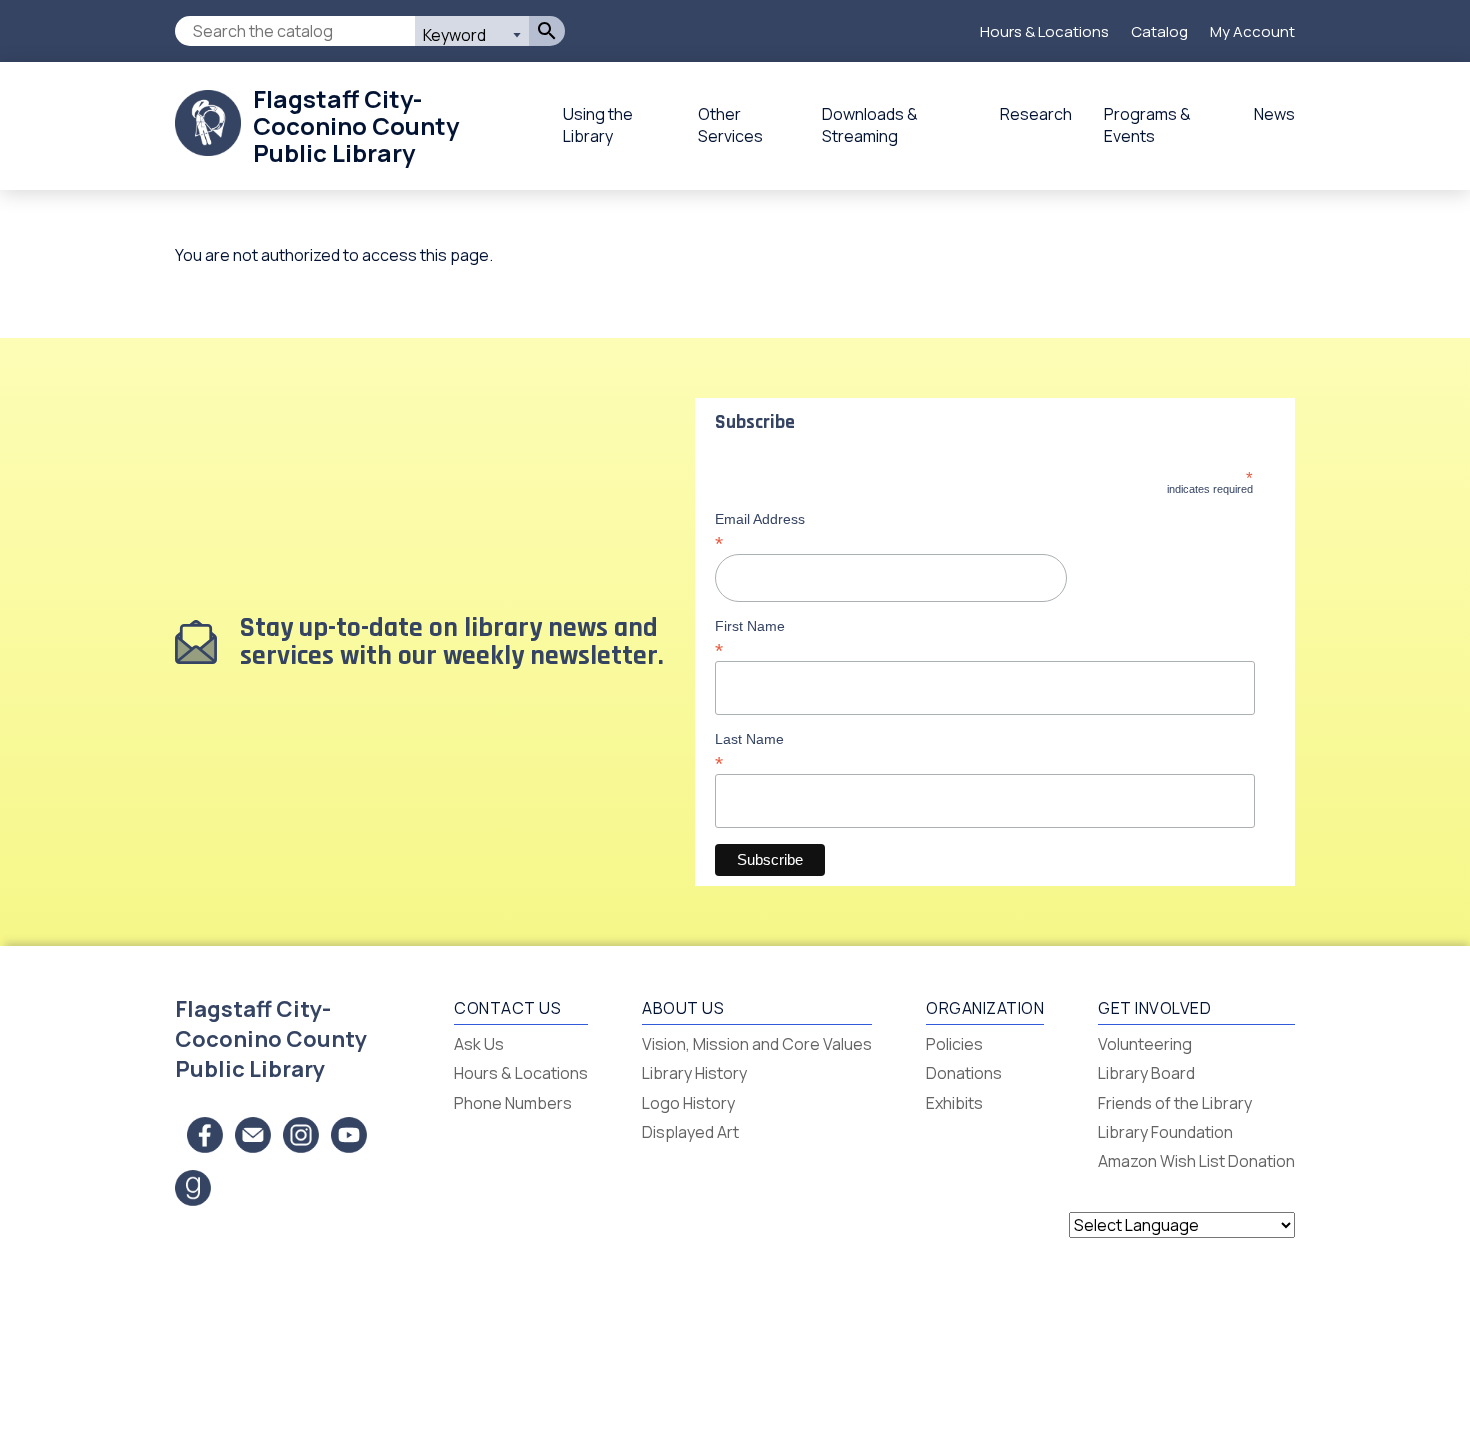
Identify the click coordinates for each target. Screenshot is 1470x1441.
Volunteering (1145, 1044)
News (1274, 114)
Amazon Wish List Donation (1196, 1161)
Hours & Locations (1044, 31)
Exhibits (954, 1103)
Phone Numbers (513, 1103)
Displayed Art (690, 1132)
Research (1036, 114)
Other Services (730, 125)
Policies (954, 1044)
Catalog (1159, 31)
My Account (1252, 31)
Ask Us (479, 1044)
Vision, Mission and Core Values (757, 1044)
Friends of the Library (1175, 1103)
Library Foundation (1165, 1132)
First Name (750, 638)
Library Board (1146, 1073)
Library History (694, 1073)
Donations (964, 1073)
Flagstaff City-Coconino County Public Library (356, 125)
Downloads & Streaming (870, 125)
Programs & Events (1147, 125)
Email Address (760, 531)
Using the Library (598, 125)
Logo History (688, 1103)
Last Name (749, 751)
